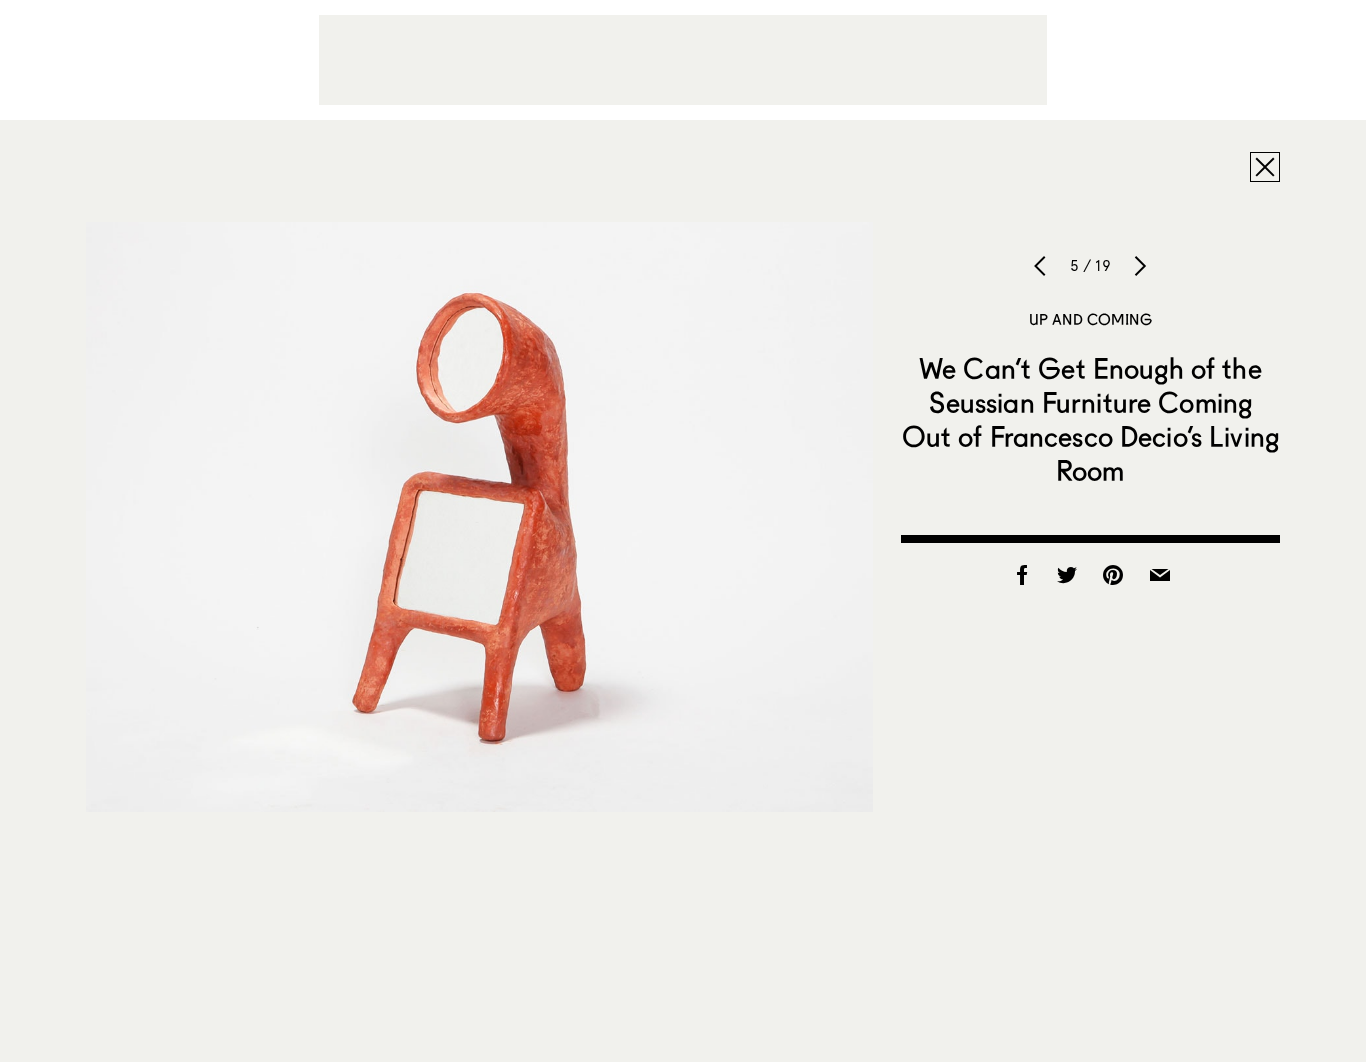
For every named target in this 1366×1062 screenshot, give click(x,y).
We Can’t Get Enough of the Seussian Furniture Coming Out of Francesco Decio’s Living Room (1090, 419)
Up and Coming (1090, 319)
